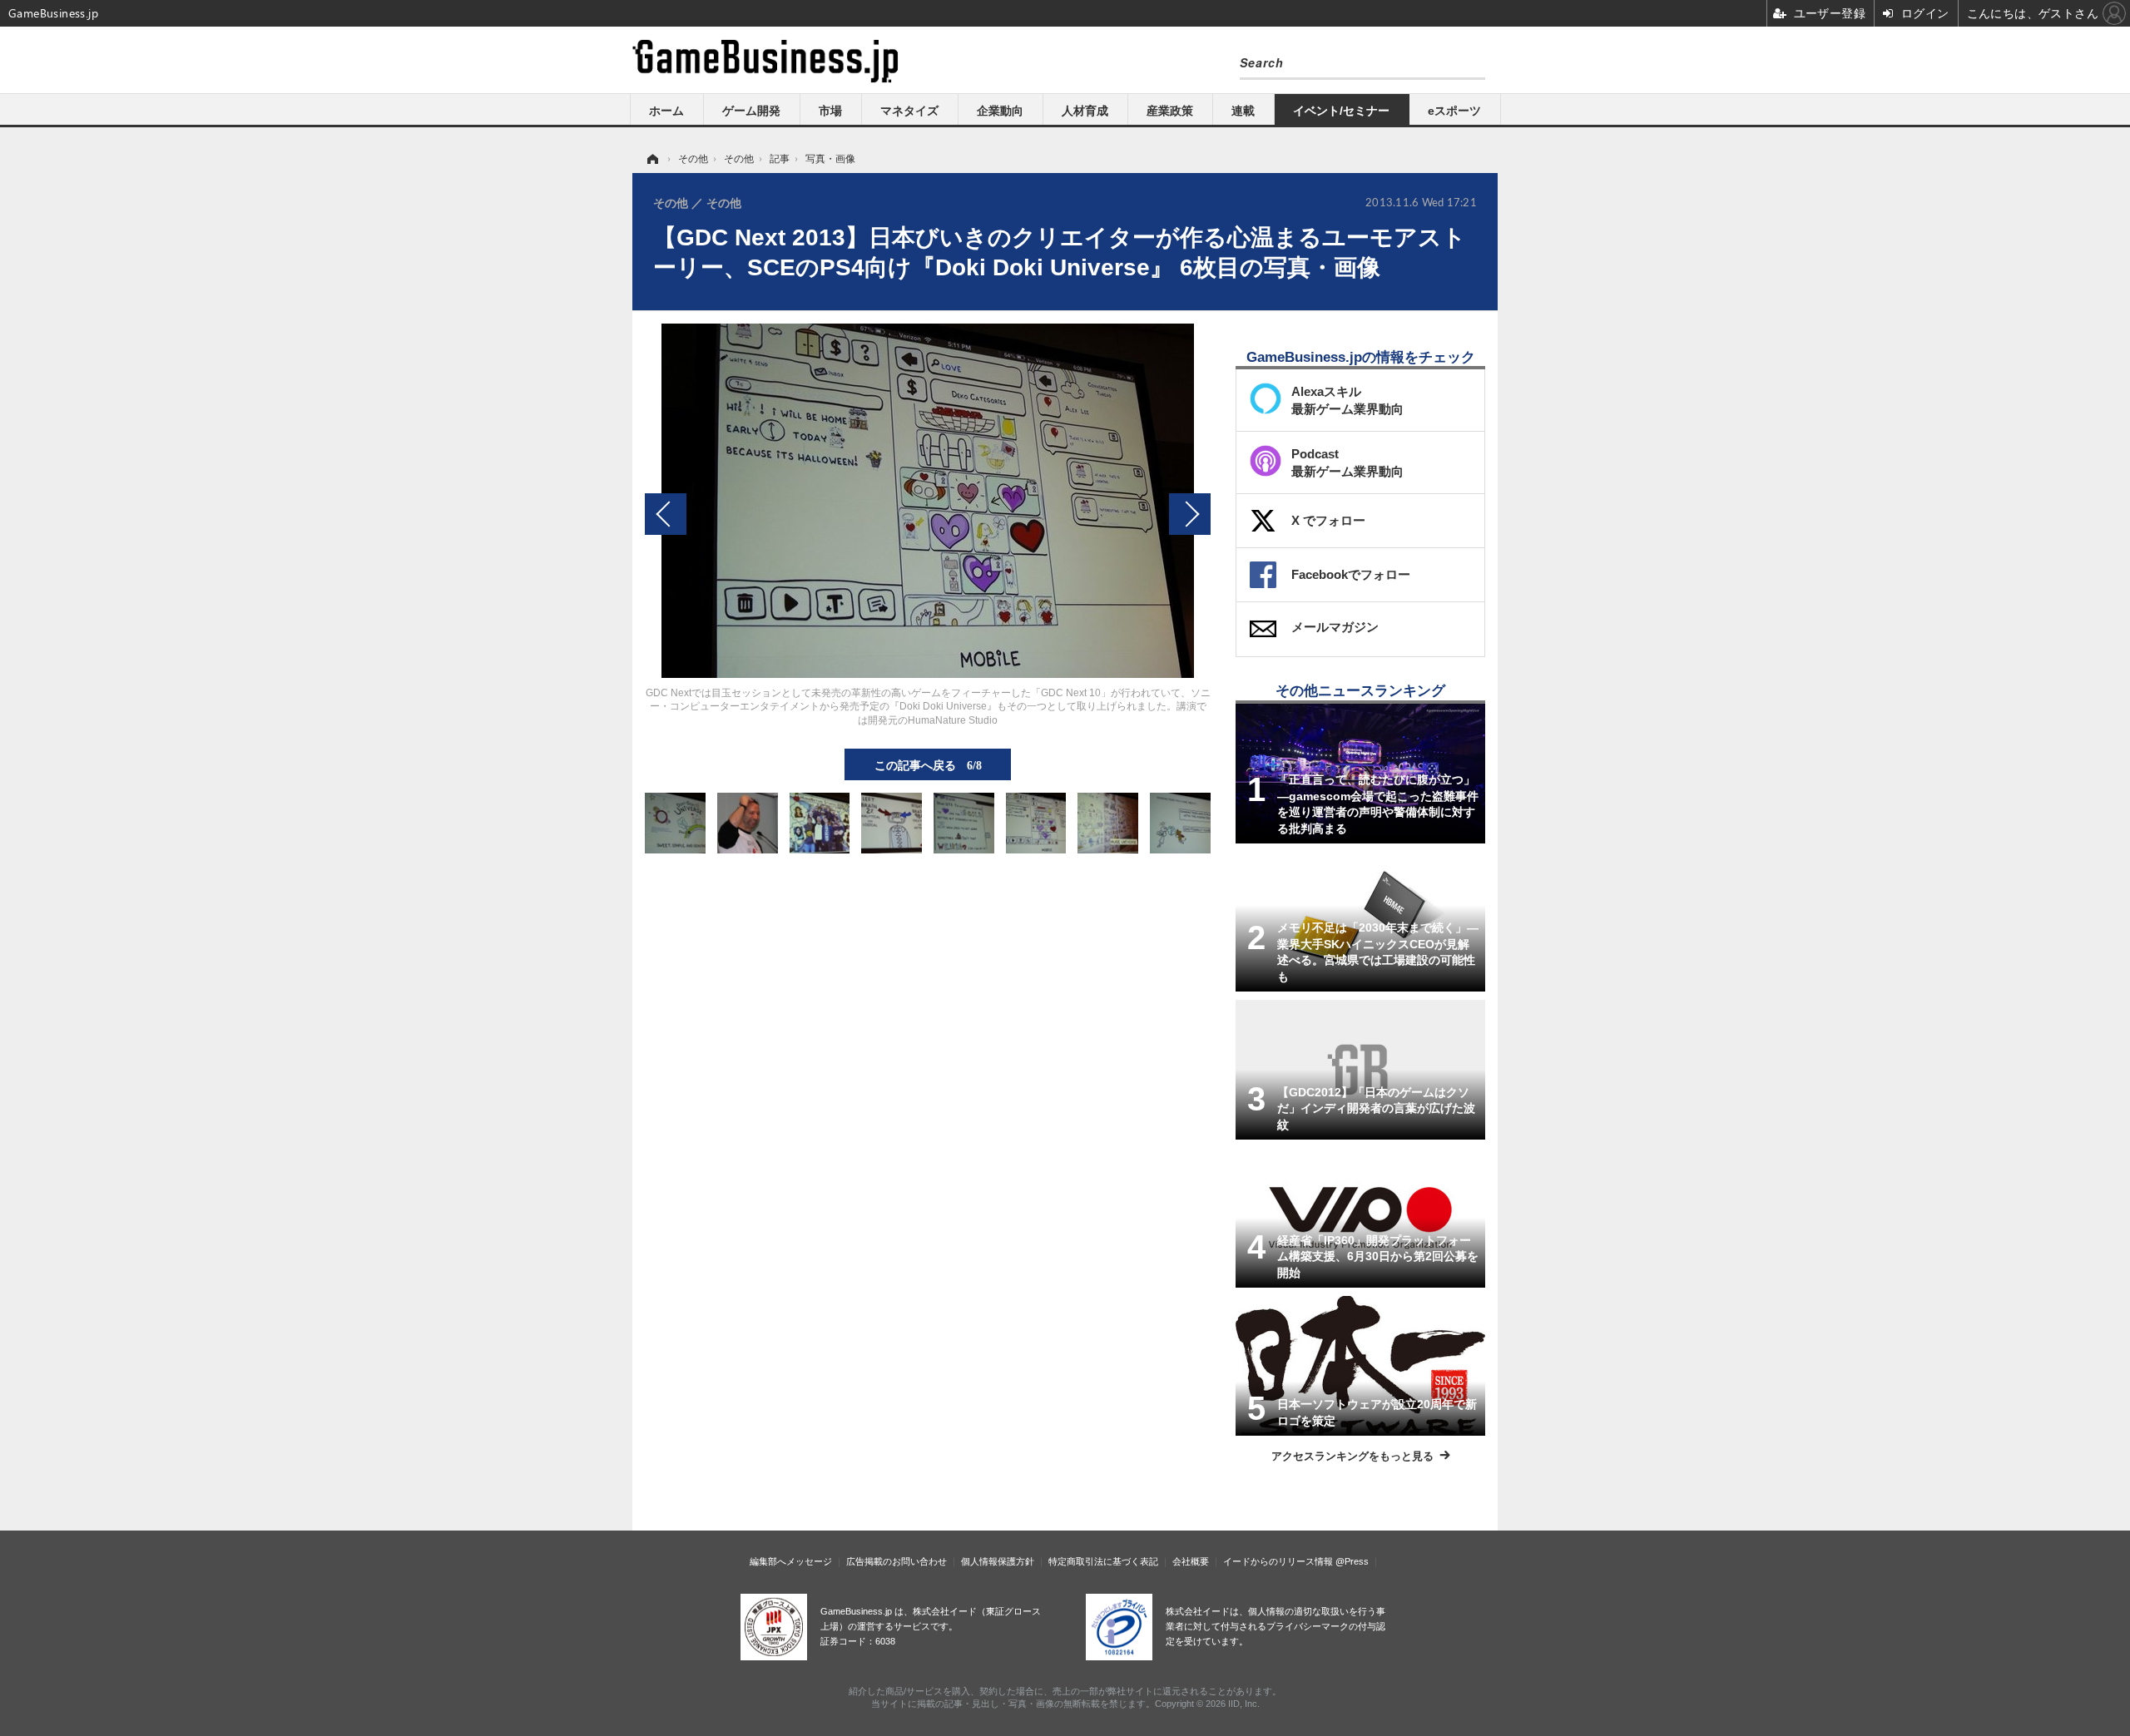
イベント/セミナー (1341, 111)
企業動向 (1000, 111)
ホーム (666, 111)
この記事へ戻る (928, 764)
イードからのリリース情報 (1278, 1561)
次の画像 (1190, 514)
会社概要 (1191, 1561)
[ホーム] (651, 159)
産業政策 (1170, 111)
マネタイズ (909, 111)
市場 (830, 111)
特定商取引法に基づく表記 (1103, 1561)
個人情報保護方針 (998, 1561)
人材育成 (1085, 111)
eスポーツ (1454, 111)
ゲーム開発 (751, 111)
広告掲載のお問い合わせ (897, 1561)
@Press (1352, 1561)
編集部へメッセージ (791, 1561)
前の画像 (666, 514)
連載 (1243, 111)
